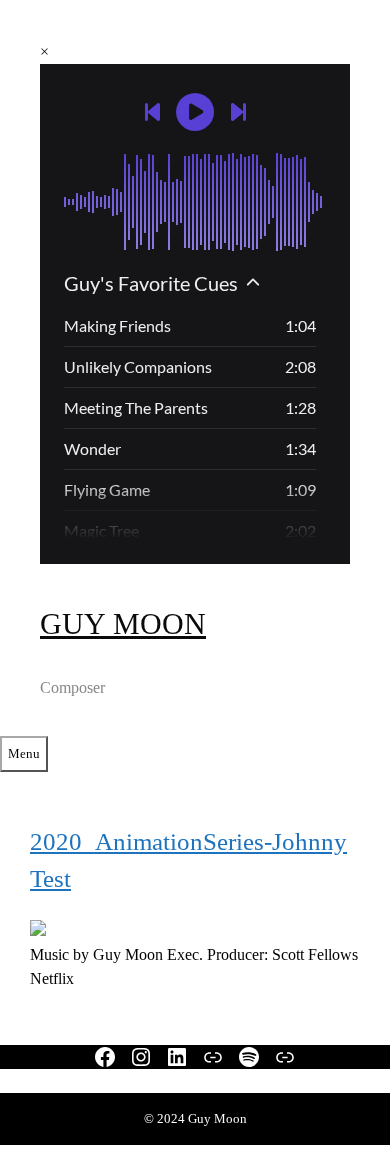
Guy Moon (123, 623)
